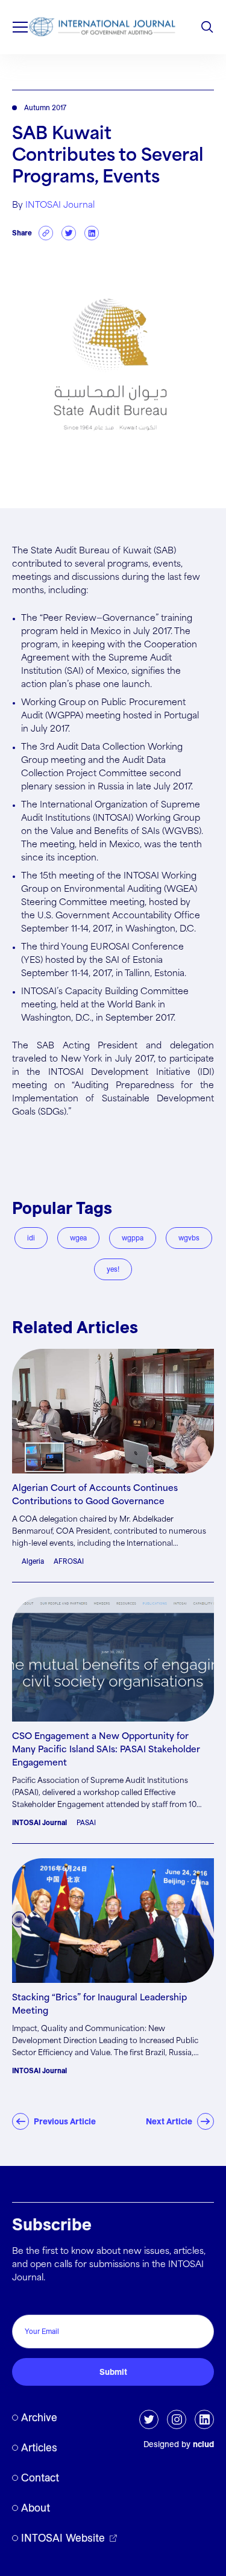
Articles (39, 2447)
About (36, 2508)
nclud (203, 2444)
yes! (113, 1269)
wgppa (133, 1238)
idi (31, 1238)
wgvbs (189, 1238)
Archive (39, 2417)
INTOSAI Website (63, 2538)
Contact (40, 2478)
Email (26, 2302)
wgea (78, 1238)
